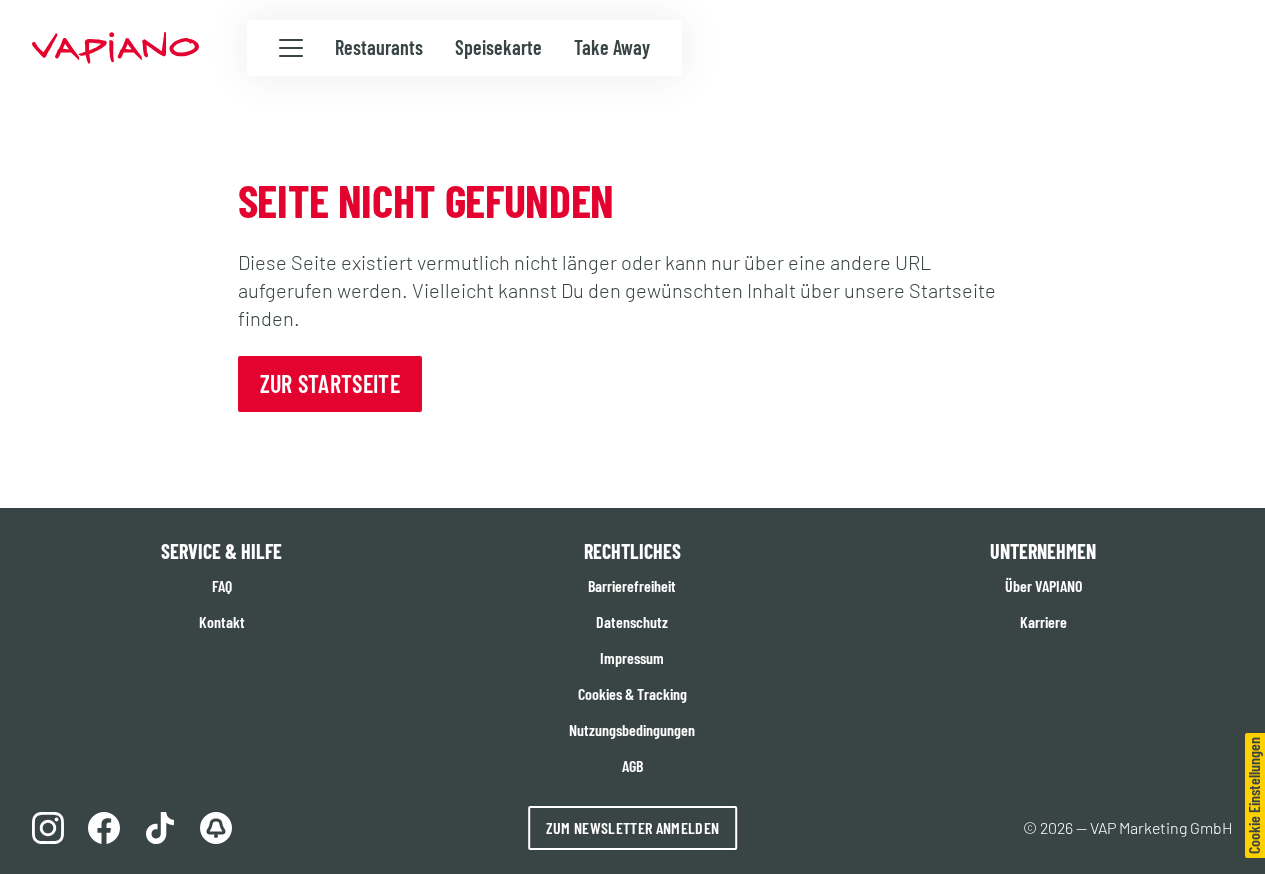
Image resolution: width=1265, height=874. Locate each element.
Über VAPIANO (1043, 585)
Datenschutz (632, 621)
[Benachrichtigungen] (216, 828)
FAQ (222, 585)
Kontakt (222, 621)
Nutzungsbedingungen (632, 729)
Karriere (1043, 621)
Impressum (632, 657)
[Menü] (291, 49)
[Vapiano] (115, 48)
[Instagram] (48, 828)
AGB (632, 765)
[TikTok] (160, 828)
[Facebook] (104, 828)
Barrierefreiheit (632, 585)
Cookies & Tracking (632, 693)
